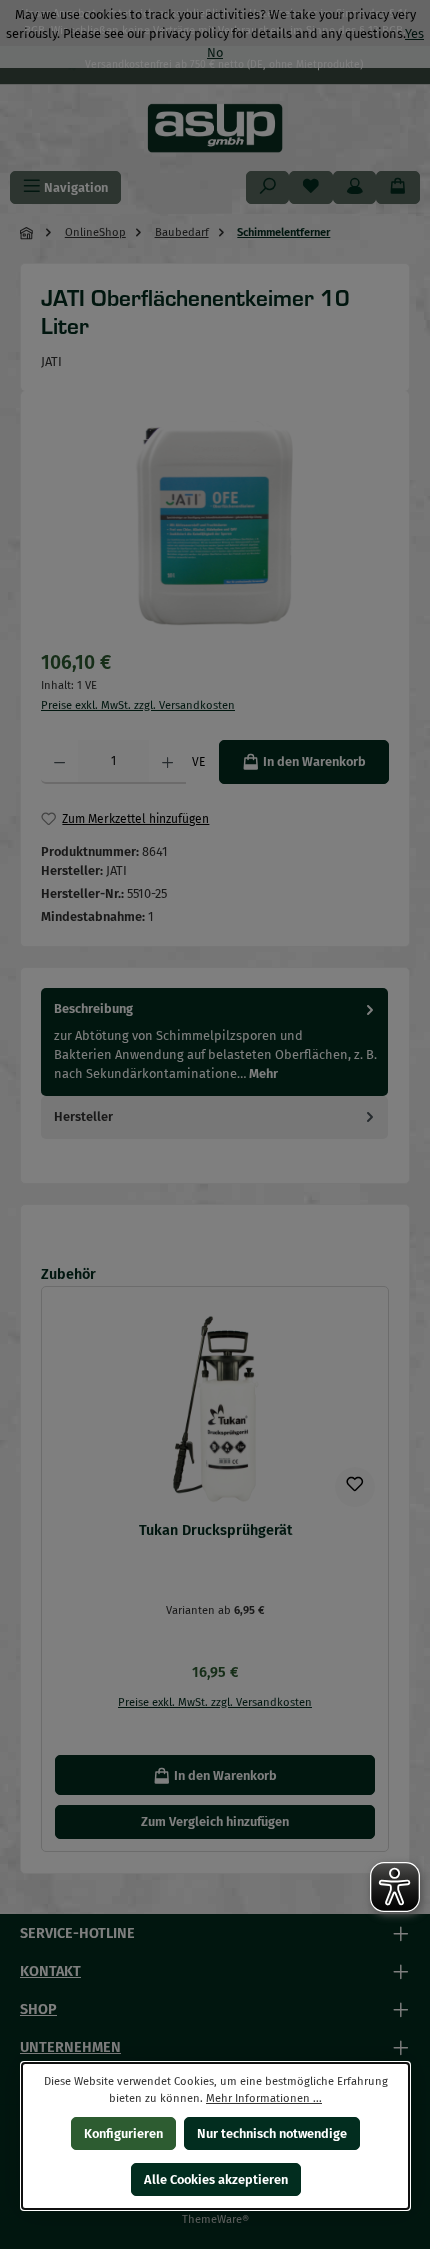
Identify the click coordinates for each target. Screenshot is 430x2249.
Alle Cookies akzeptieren (215, 2179)
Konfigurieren (122, 2133)
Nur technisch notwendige (272, 2133)
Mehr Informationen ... (264, 2098)
